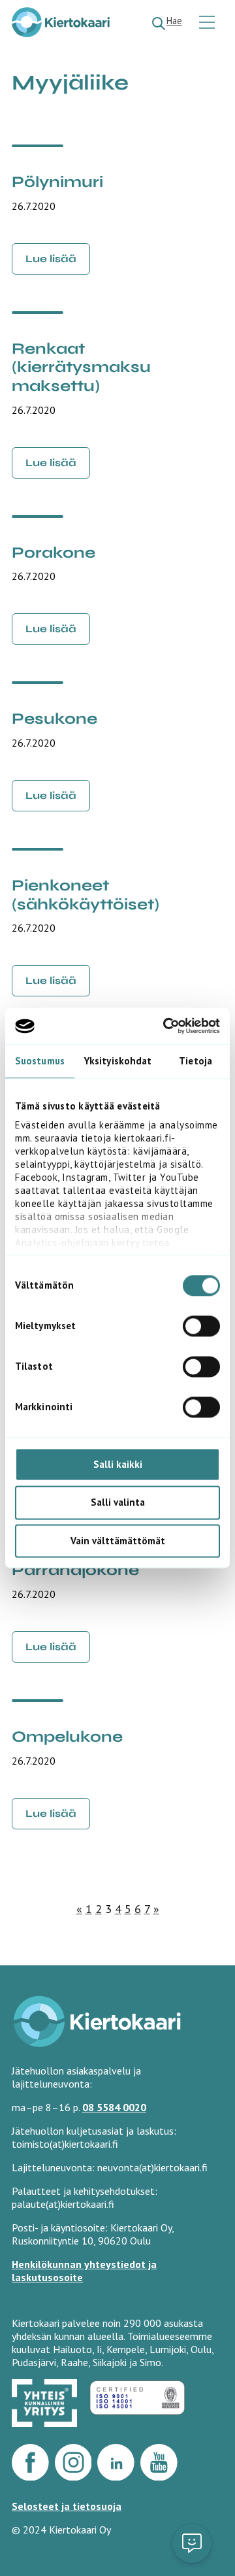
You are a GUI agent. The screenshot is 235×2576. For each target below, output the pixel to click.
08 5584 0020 (114, 2107)
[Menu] (209, 23)
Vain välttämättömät (118, 1541)
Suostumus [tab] (40, 1061)
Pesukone (55, 719)
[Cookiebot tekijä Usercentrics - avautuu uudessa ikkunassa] (166, 1026)
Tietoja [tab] (196, 1061)
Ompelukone (67, 1737)
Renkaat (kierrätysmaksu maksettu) (81, 367)
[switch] (201, 1326)
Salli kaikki (118, 1464)
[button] (192, 2543)
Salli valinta (118, 1503)
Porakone (54, 553)
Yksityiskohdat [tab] (118, 1061)
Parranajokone (75, 1570)
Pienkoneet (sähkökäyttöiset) (86, 895)
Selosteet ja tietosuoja (67, 2506)
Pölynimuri (57, 182)
